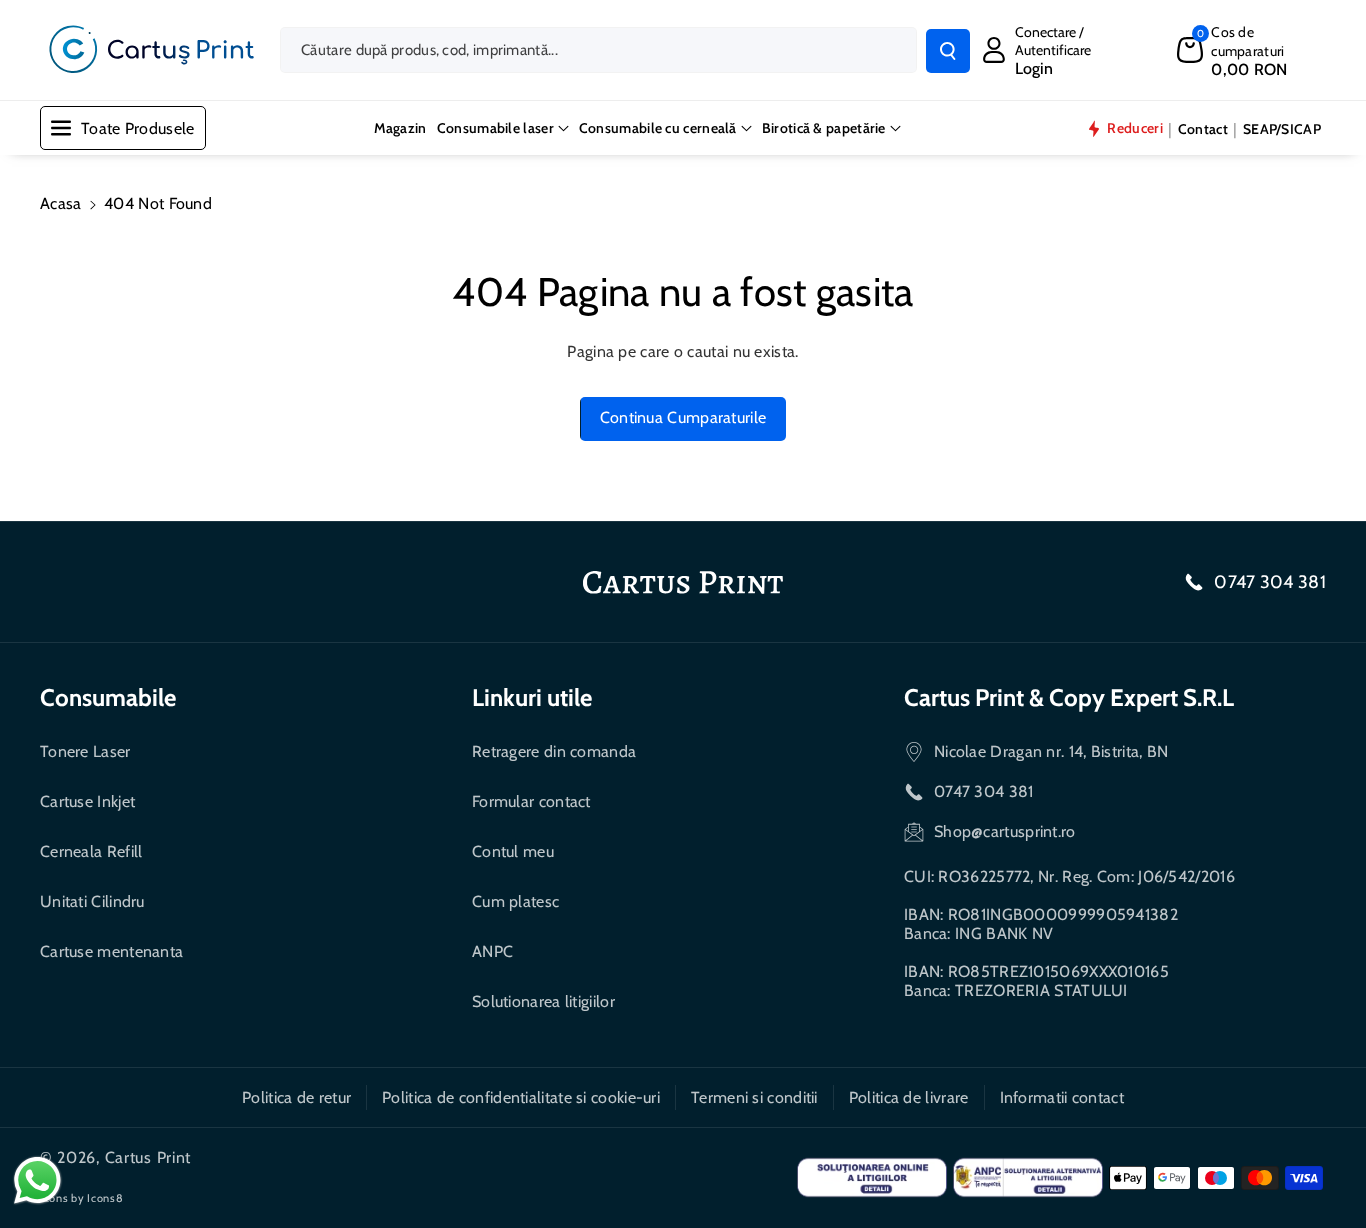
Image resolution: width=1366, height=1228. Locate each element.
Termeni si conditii (754, 1097)
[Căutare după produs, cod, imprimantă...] (948, 51)
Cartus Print (148, 1157)
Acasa (61, 203)
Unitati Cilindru (92, 901)
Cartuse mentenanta (111, 951)
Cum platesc (515, 901)
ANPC (492, 951)
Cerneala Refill (91, 851)
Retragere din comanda (554, 751)
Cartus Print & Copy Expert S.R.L (1069, 697)
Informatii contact (1062, 1097)
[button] (1251, 50)
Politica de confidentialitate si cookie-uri (521, 1097)
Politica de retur (296, 1097)
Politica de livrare (909, 1097)
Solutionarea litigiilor (543, 1001)
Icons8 (105, 1198)
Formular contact (531, 801)
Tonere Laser (85, 751)
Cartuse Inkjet (87, 801)
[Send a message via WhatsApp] (37, 1180)
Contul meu (513, 851)
